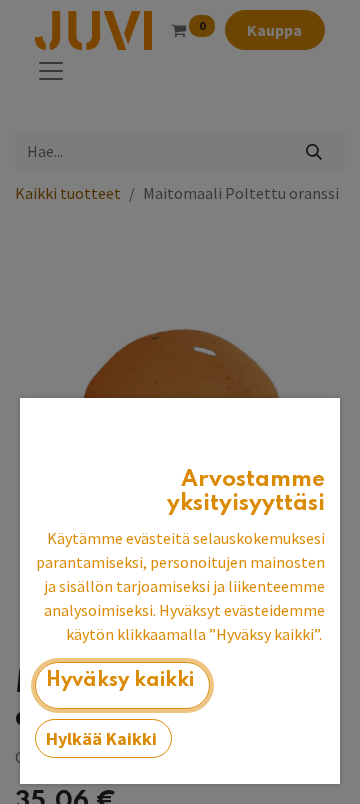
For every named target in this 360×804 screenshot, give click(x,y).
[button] (122, 685)
